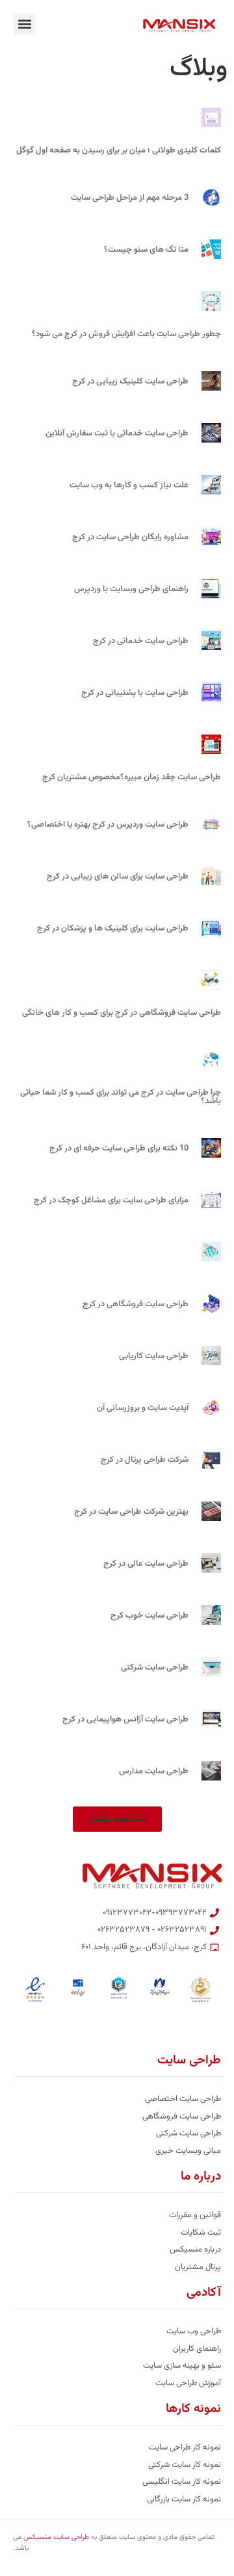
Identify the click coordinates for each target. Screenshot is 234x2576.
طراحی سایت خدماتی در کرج (141, 641)
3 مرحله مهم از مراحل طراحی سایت (130, 198)
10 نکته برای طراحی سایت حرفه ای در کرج (119, 1148)
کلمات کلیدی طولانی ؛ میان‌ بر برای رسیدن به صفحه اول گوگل (119, 151)
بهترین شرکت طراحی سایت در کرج (131, 1512)
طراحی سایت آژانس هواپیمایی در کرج (125, 1719)
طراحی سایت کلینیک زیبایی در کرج (130, 382)
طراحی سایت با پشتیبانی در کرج (135, 693)
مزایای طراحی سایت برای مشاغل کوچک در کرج (111, 1200)
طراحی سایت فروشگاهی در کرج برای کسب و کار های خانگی (122, 1013)
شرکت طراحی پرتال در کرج (145, 1460)
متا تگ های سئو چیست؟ (146, 250)
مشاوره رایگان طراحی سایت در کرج (130, 537)
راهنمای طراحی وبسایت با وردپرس (131, 589)
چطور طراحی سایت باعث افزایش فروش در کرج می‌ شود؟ (126, 334)
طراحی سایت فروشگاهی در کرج (136, 1304)
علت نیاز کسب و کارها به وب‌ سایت (129, 485)
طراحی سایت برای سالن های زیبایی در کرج (118, 877)
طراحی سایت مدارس (154, 1771)
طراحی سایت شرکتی (155, 1668)
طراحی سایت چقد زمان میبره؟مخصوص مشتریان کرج (132, 777)
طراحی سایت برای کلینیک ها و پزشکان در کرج (113, 929)
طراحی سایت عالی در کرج (146, 1564)
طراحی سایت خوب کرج (149, 1616)
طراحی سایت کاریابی (154, 1356)
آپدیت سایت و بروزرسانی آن (143, 1408)
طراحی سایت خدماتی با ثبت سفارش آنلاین (117, 433)
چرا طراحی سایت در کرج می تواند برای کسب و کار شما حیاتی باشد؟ (121, 1097)
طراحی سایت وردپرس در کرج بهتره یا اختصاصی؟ (108, 825)
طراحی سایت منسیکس (56, 2537)
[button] (24, 24)
